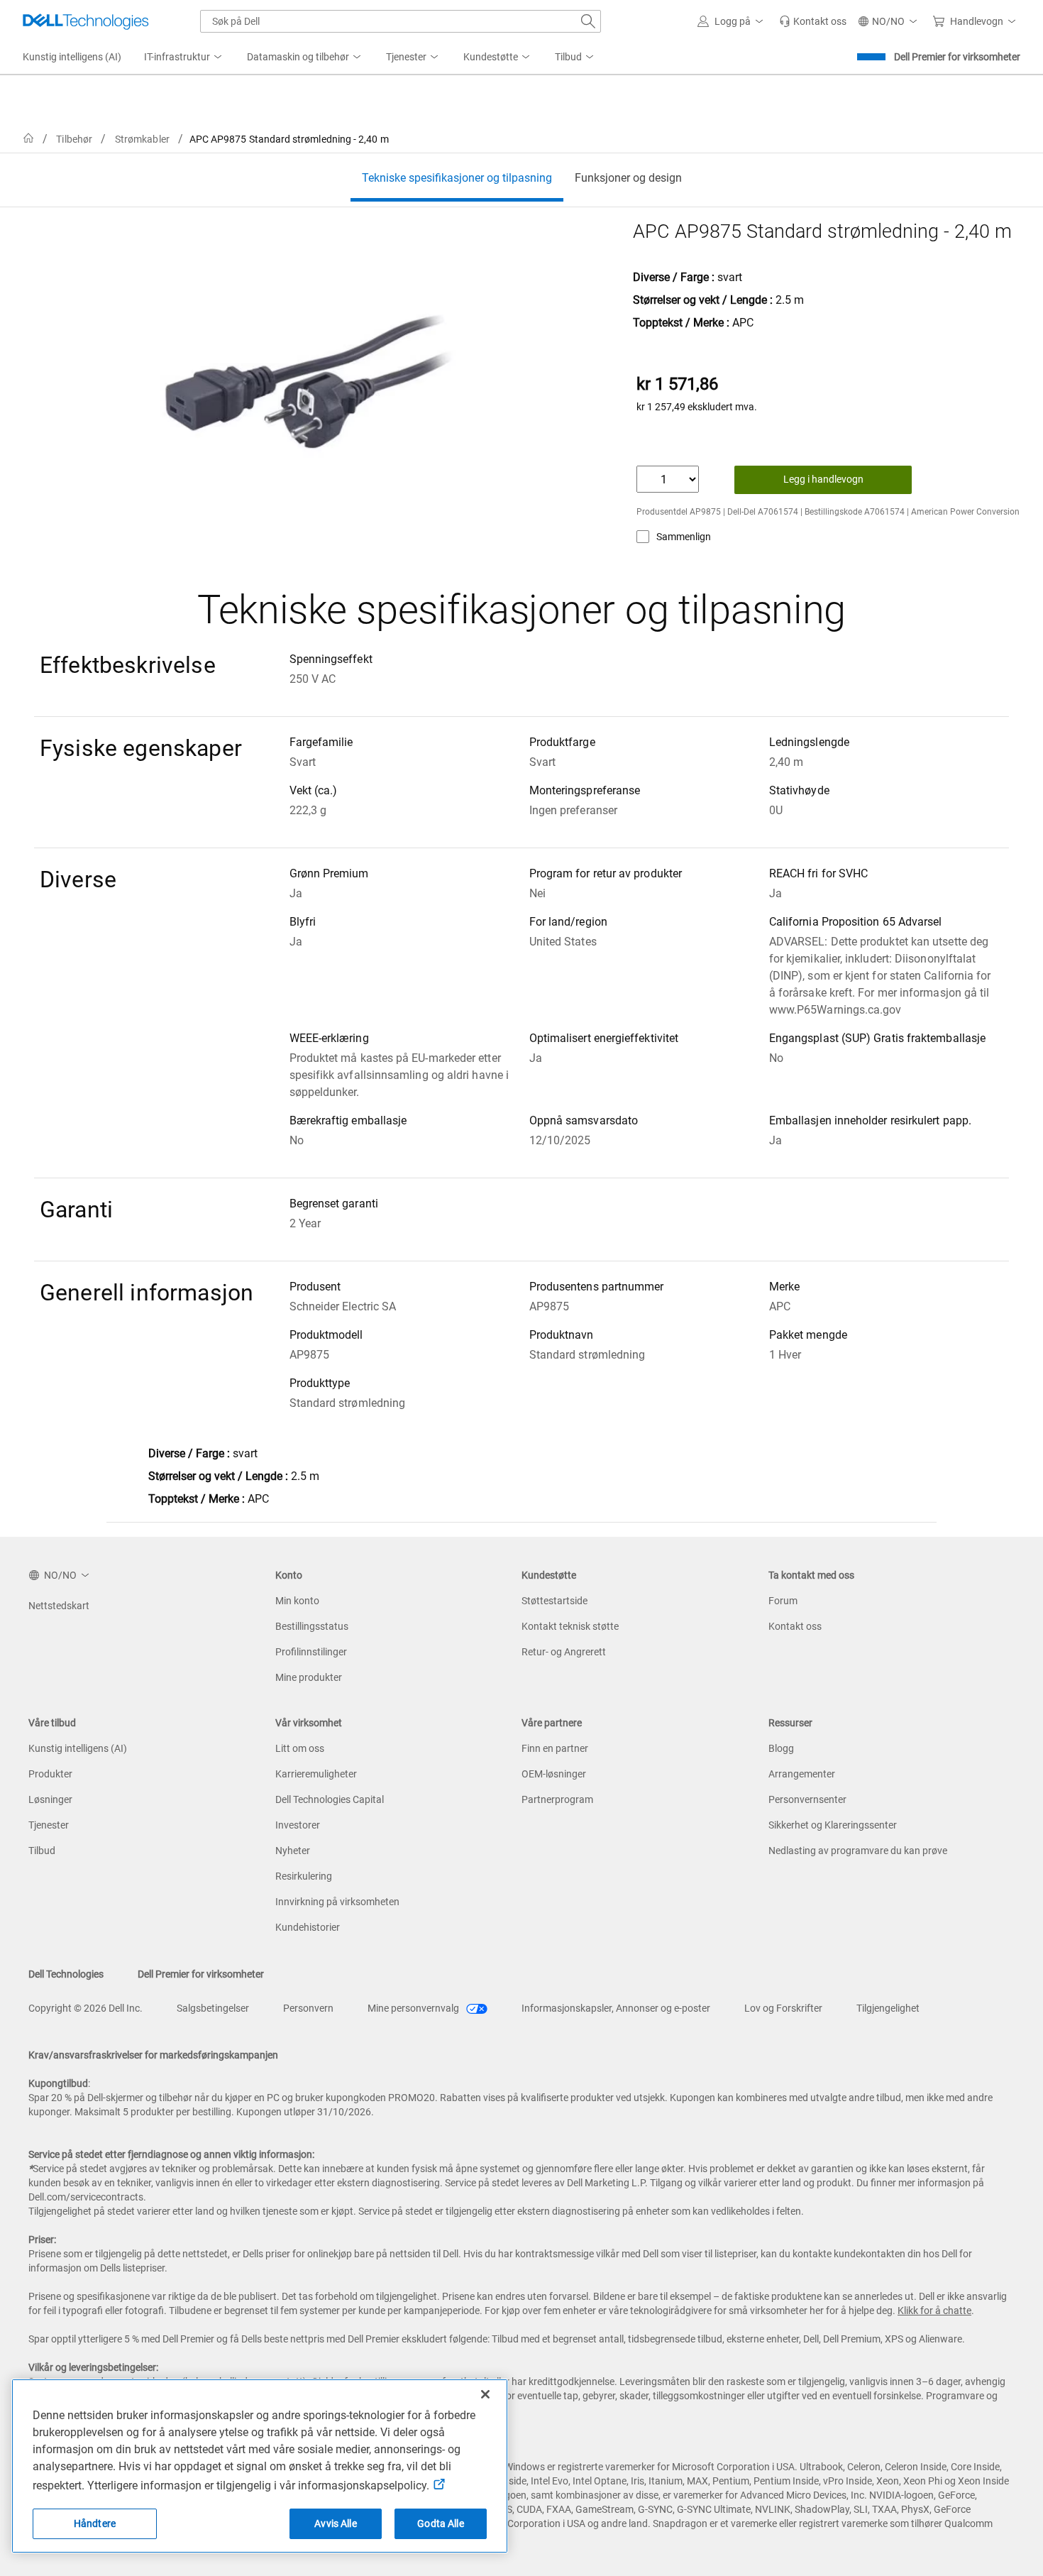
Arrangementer (802, 1774)
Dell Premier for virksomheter (957, 57)
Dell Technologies (66, 1974)
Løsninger (50, 1799)
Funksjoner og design (628, 178)
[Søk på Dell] (588, 21)
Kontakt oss (795, 1626)
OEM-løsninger (554, 1774)
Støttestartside (554, 1601)
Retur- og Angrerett (564, 1652)
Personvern (308, 2008)
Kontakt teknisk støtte (570, 1626)
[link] (813, 21)
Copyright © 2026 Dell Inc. (85, 2008)
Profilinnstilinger (311, 1652)
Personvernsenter (807, 1799)
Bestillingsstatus (312, 1626)
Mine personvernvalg (414, 2008)
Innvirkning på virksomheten (337, 1902)
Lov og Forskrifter (783, 2008)
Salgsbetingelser (213, 2008)
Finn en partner (555, 1748)
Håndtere (95, 2523)
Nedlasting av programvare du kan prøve (858, 1851)
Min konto (297, 1601)
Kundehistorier (308, 1927)
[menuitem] (184, 57)
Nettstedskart (59, 1606)
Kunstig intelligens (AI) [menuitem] (72, 57)
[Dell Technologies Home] (86, 21)
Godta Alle (440, 2523)
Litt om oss (300, 1748)
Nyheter (293, 1851)
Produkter (50, 1774)
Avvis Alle (335, 2523)
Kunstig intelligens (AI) (78, 1748)
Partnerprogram (557, 1799)
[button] (733, 21)
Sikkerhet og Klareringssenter (833, 1825)
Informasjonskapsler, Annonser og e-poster (616, 2008)
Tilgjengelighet (888, 2008)
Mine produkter (309, 1677)
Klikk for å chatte (934, 2311)
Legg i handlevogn (823, 479)
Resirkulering (304, 1876)
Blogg (781, 1748)
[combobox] (401, 21)
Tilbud (42, 1851)
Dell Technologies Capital (330, 1799)
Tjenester (49, 1825)
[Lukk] (485, 2394)
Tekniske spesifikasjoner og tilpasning (457, 178)
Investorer (298, 1825)
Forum (783, 1601)
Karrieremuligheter (316, 1774)
